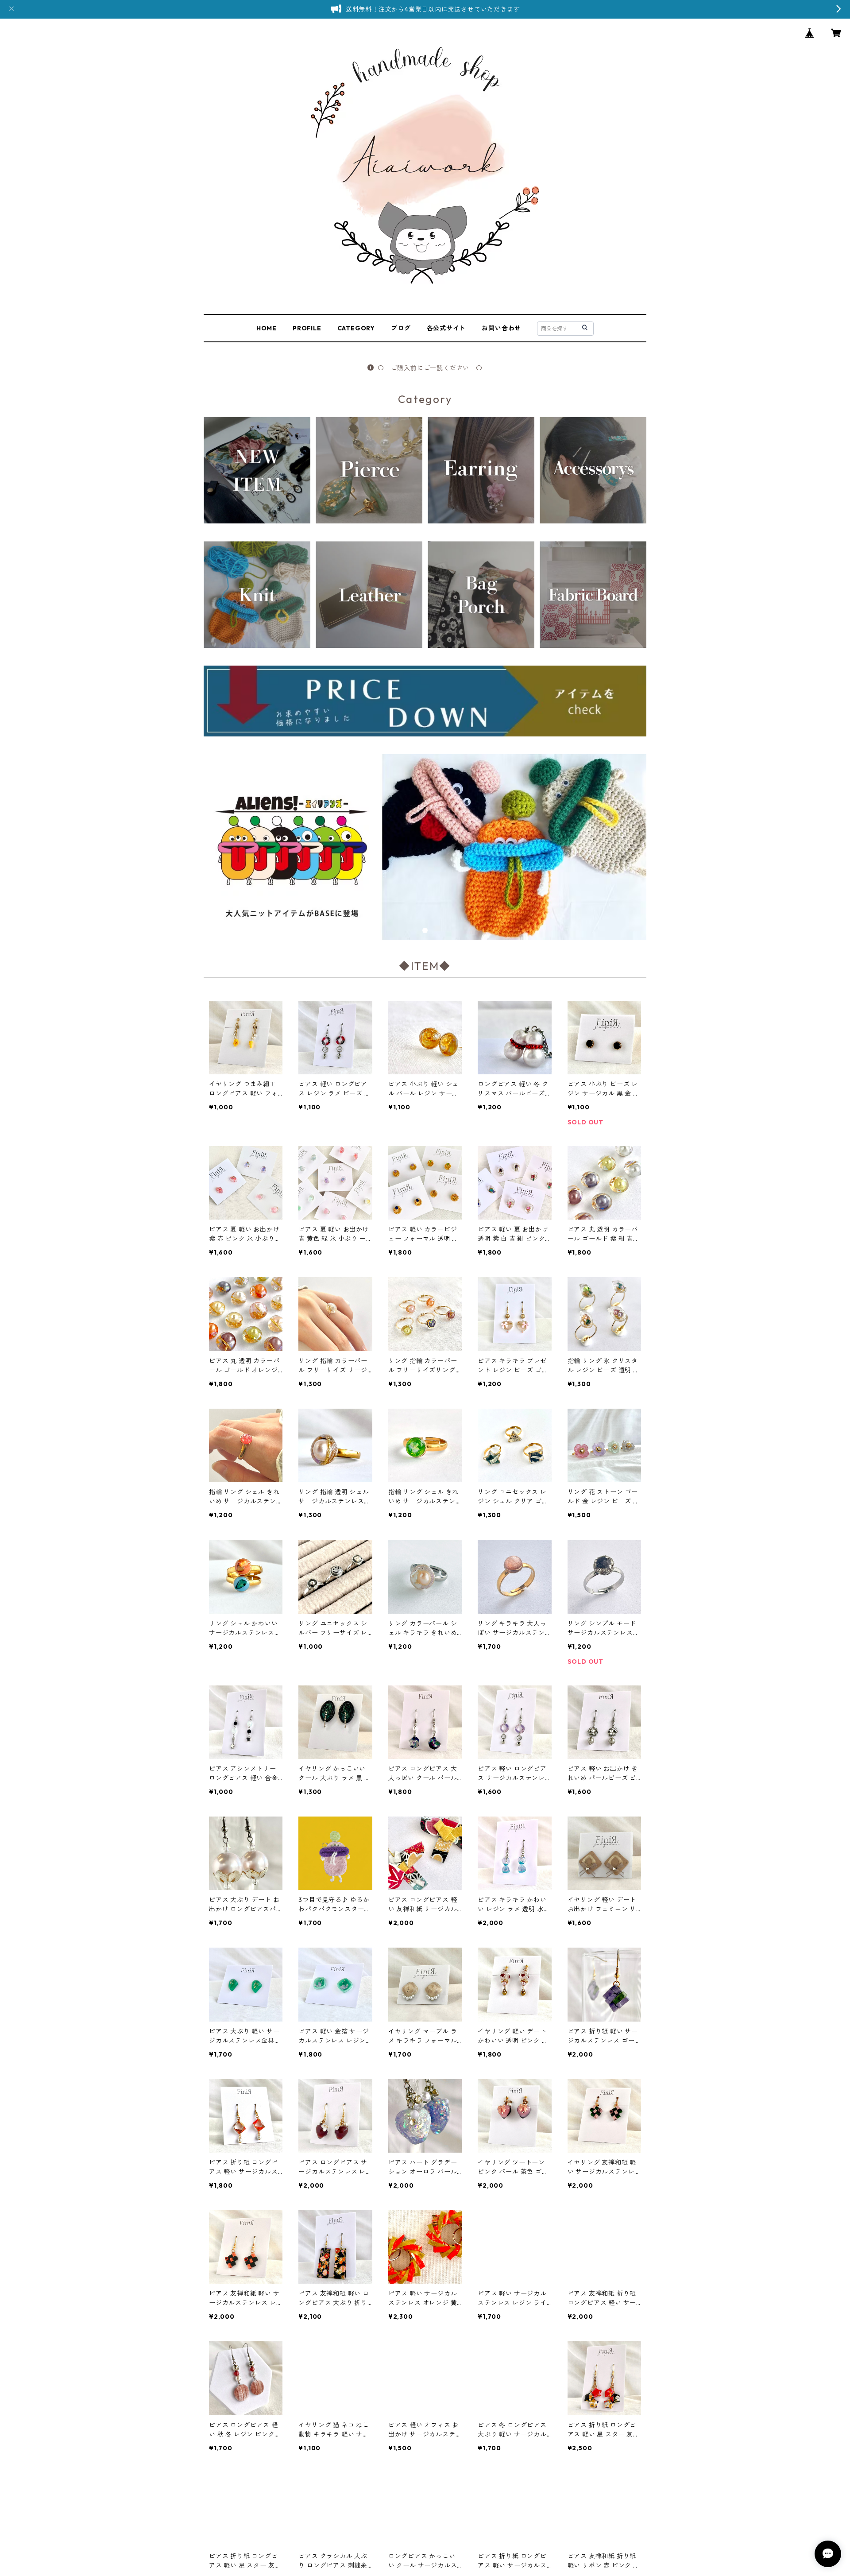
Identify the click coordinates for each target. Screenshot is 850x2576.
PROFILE (307, 328)
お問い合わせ (501, 328)
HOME (267, 328)
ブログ (401, 328)
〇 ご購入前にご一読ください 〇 (430, 368)
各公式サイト (446, 328)
